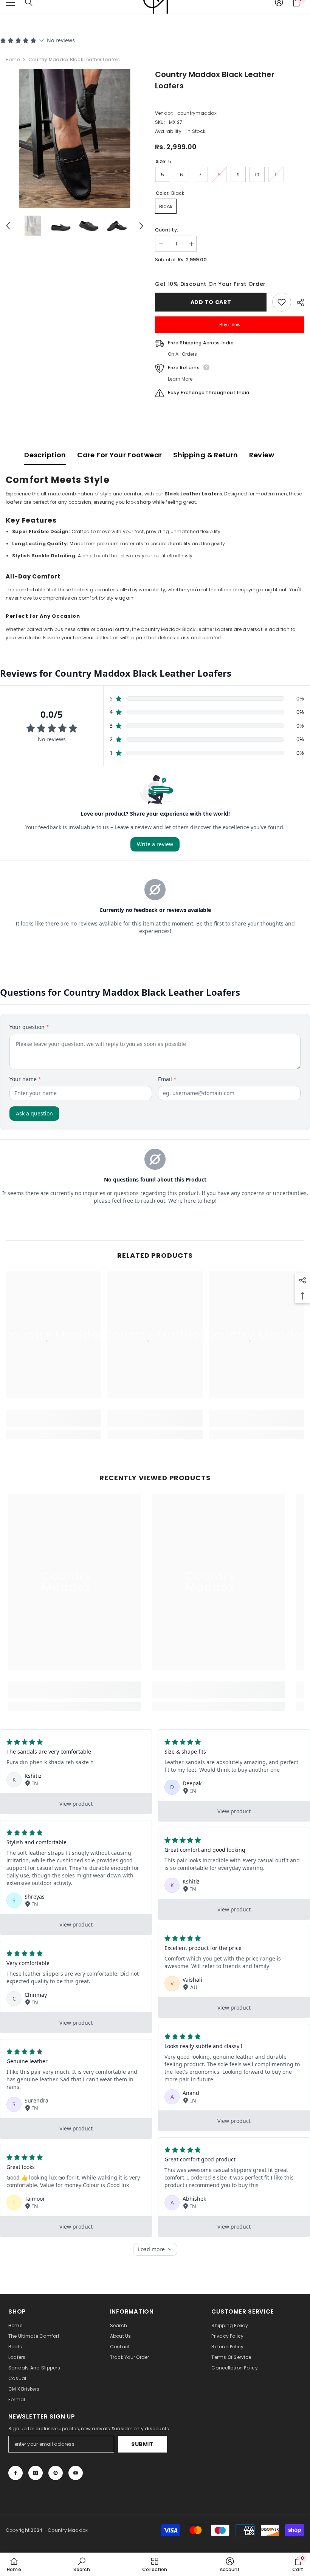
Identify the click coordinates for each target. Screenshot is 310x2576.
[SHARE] (298, 302)
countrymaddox (197, 113)
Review (262, 455)
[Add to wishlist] (282, 302)
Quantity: (167, 230)
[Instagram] (36, 2473)
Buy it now (230, 325)
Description (45, 455)
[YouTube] (76, 2473)
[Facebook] (15, 2473)
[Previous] (8, 226)
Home (13, 59)
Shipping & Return (205, 455)
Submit (143, 2444)
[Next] (141, 226)
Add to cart (211, 302)
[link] (53, 1422)
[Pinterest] (56, 2473)
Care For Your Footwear (119, 455)
